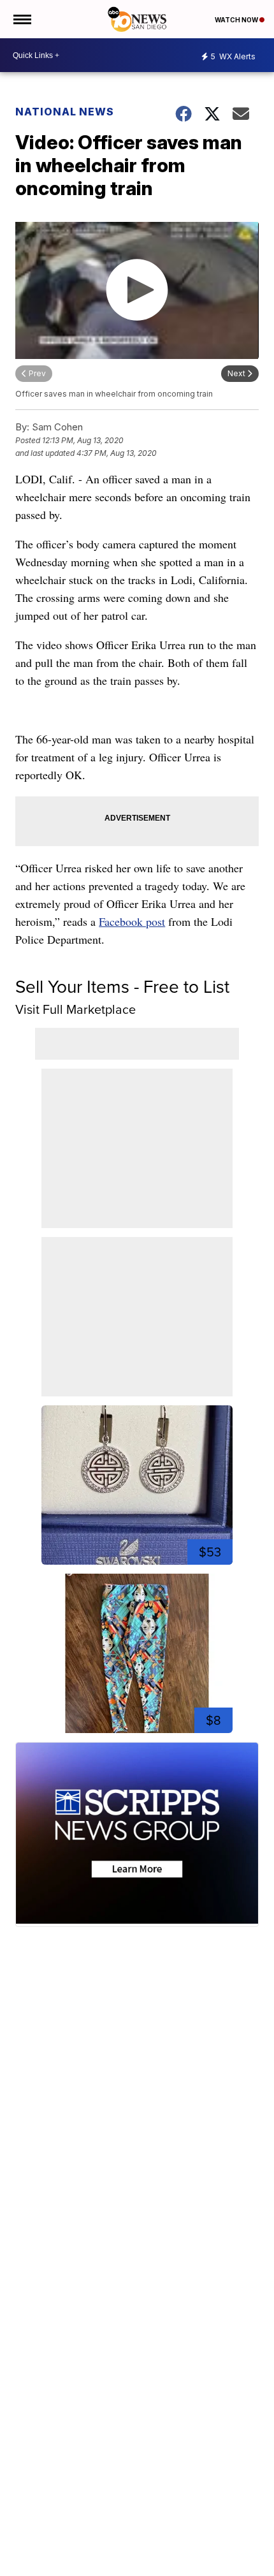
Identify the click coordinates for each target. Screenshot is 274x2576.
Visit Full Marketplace (76, 1009)
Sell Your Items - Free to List (122, 987)
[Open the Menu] (21, 19)
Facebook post (132, 921)
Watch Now (237, 20)
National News (65, 112)
